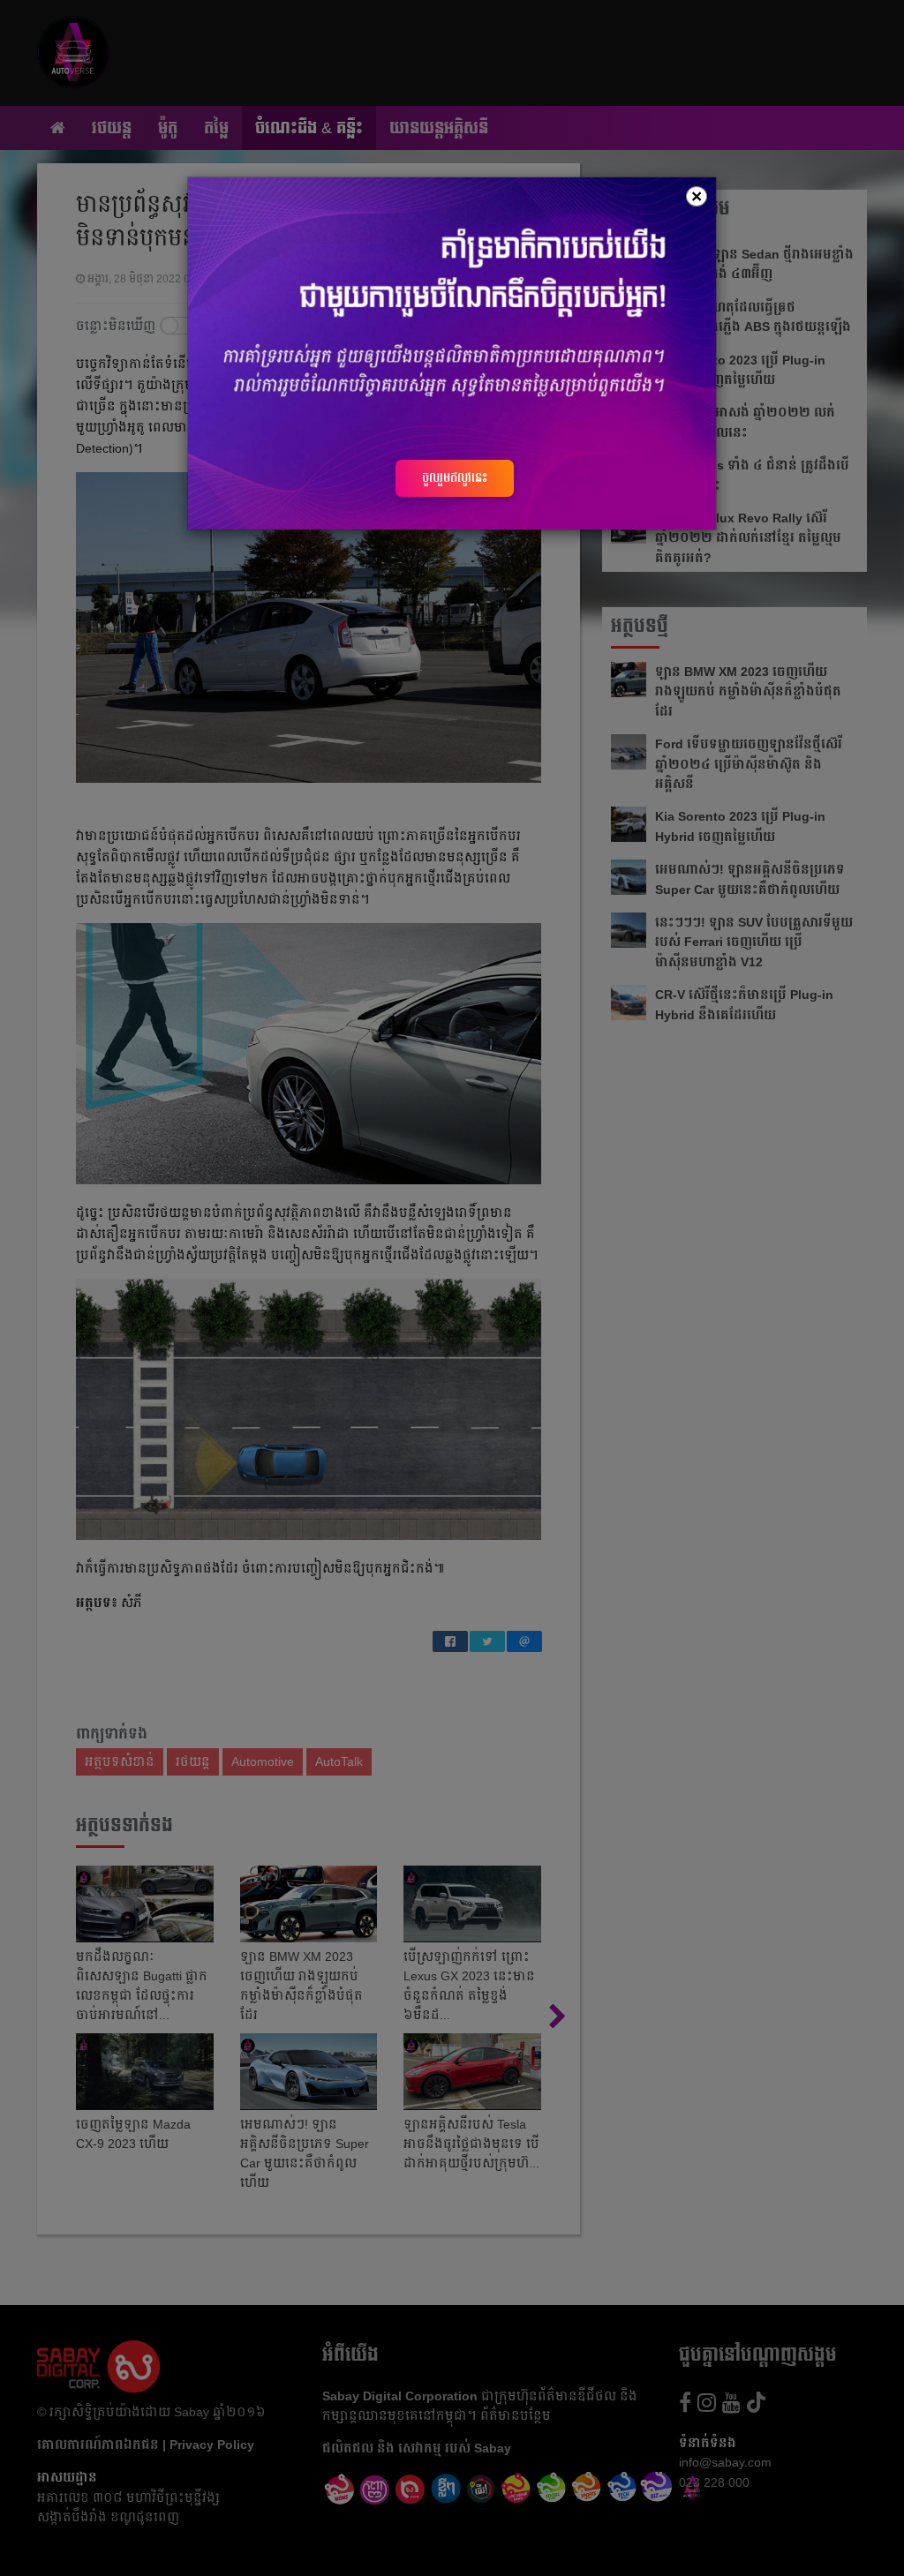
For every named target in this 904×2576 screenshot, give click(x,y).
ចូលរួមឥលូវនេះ (455, 477)
